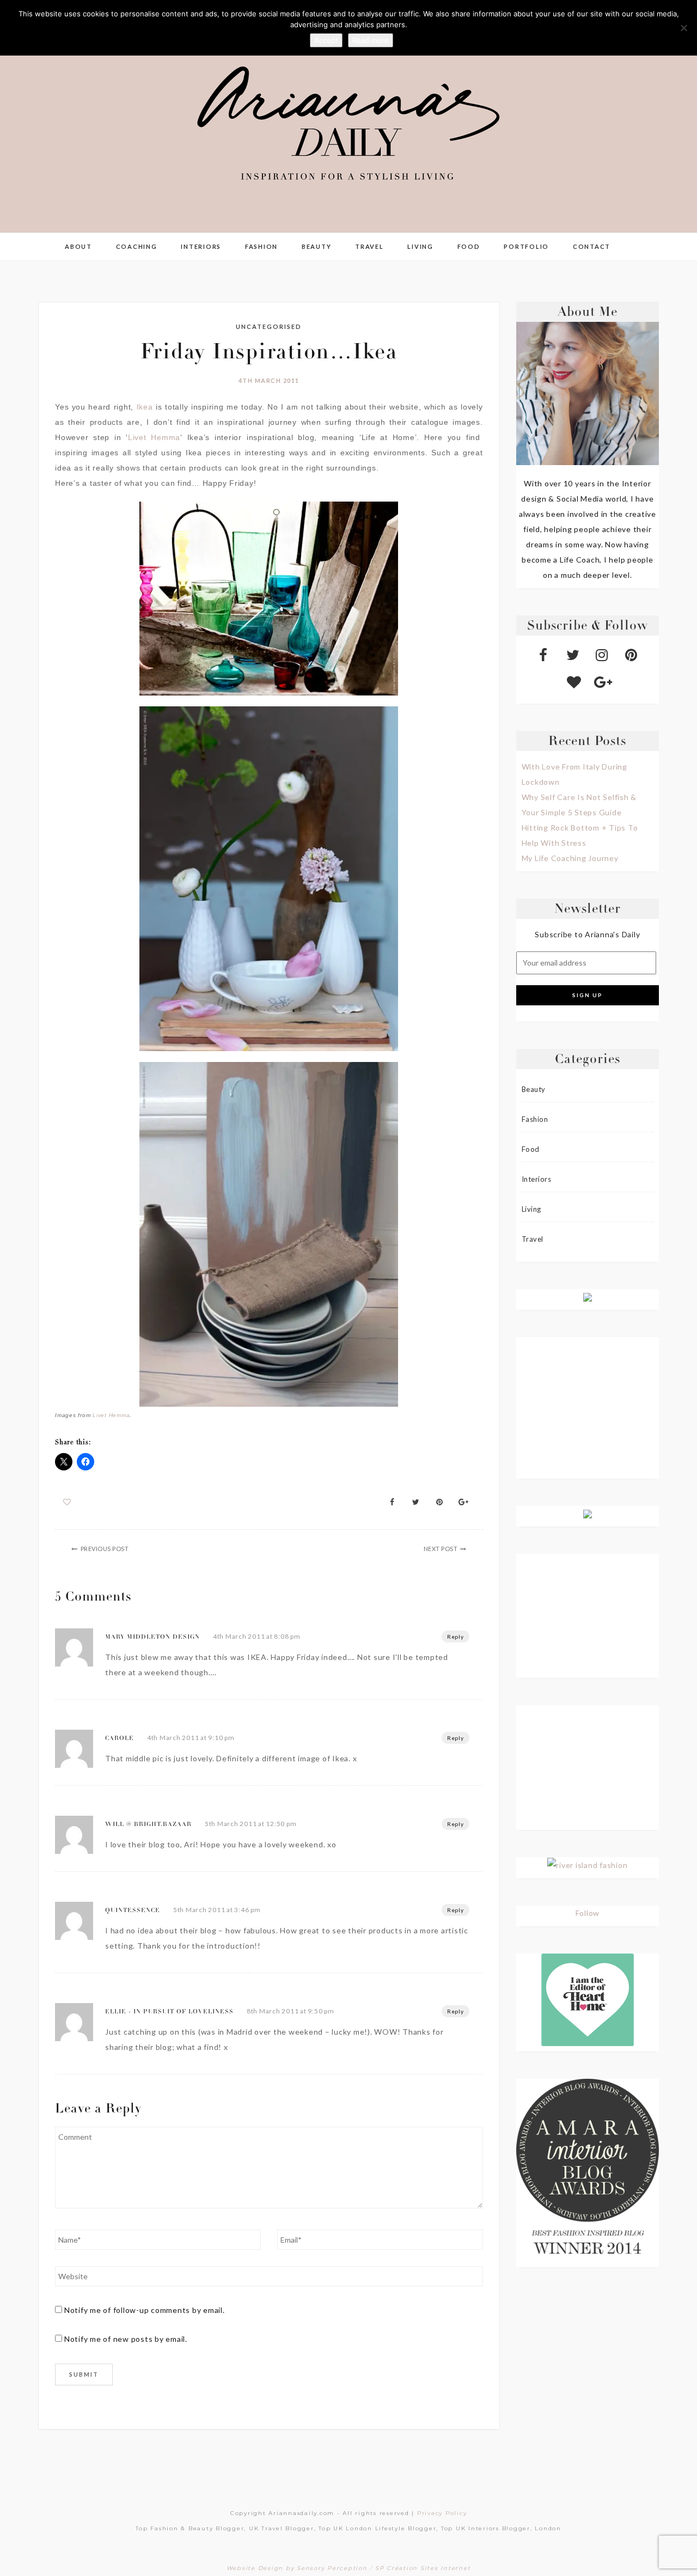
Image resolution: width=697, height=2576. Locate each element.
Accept (326, 40)
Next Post (441, 1549)
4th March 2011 (269, 380)
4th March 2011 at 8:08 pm (257, 1636)
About (78, 246)
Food (469, 246)
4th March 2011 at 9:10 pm (191, 1738)
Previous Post (105, 1549)
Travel (369, 246)
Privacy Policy (442, 2513)
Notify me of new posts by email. (126, 2339)
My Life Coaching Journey (570, 858)
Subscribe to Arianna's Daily (587, 934)
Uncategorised (269, 326)
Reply (456, 1637)
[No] (683, 28)
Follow (588, 1913)
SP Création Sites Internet (423, 2568)
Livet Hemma (154, 437)
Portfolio (526, 246)
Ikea (145, 407)
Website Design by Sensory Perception (297, 2568)
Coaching (137, 246)
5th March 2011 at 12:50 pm (251, 1824)
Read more (371, 40)
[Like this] (67, 1502)
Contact (592, 246)
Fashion (261, 246)
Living (420, 246)
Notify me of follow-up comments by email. (145, 2310)
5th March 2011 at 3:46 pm (217, 1910)
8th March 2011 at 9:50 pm (291, 2011)
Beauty (317, 246)
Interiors (201, 246)
